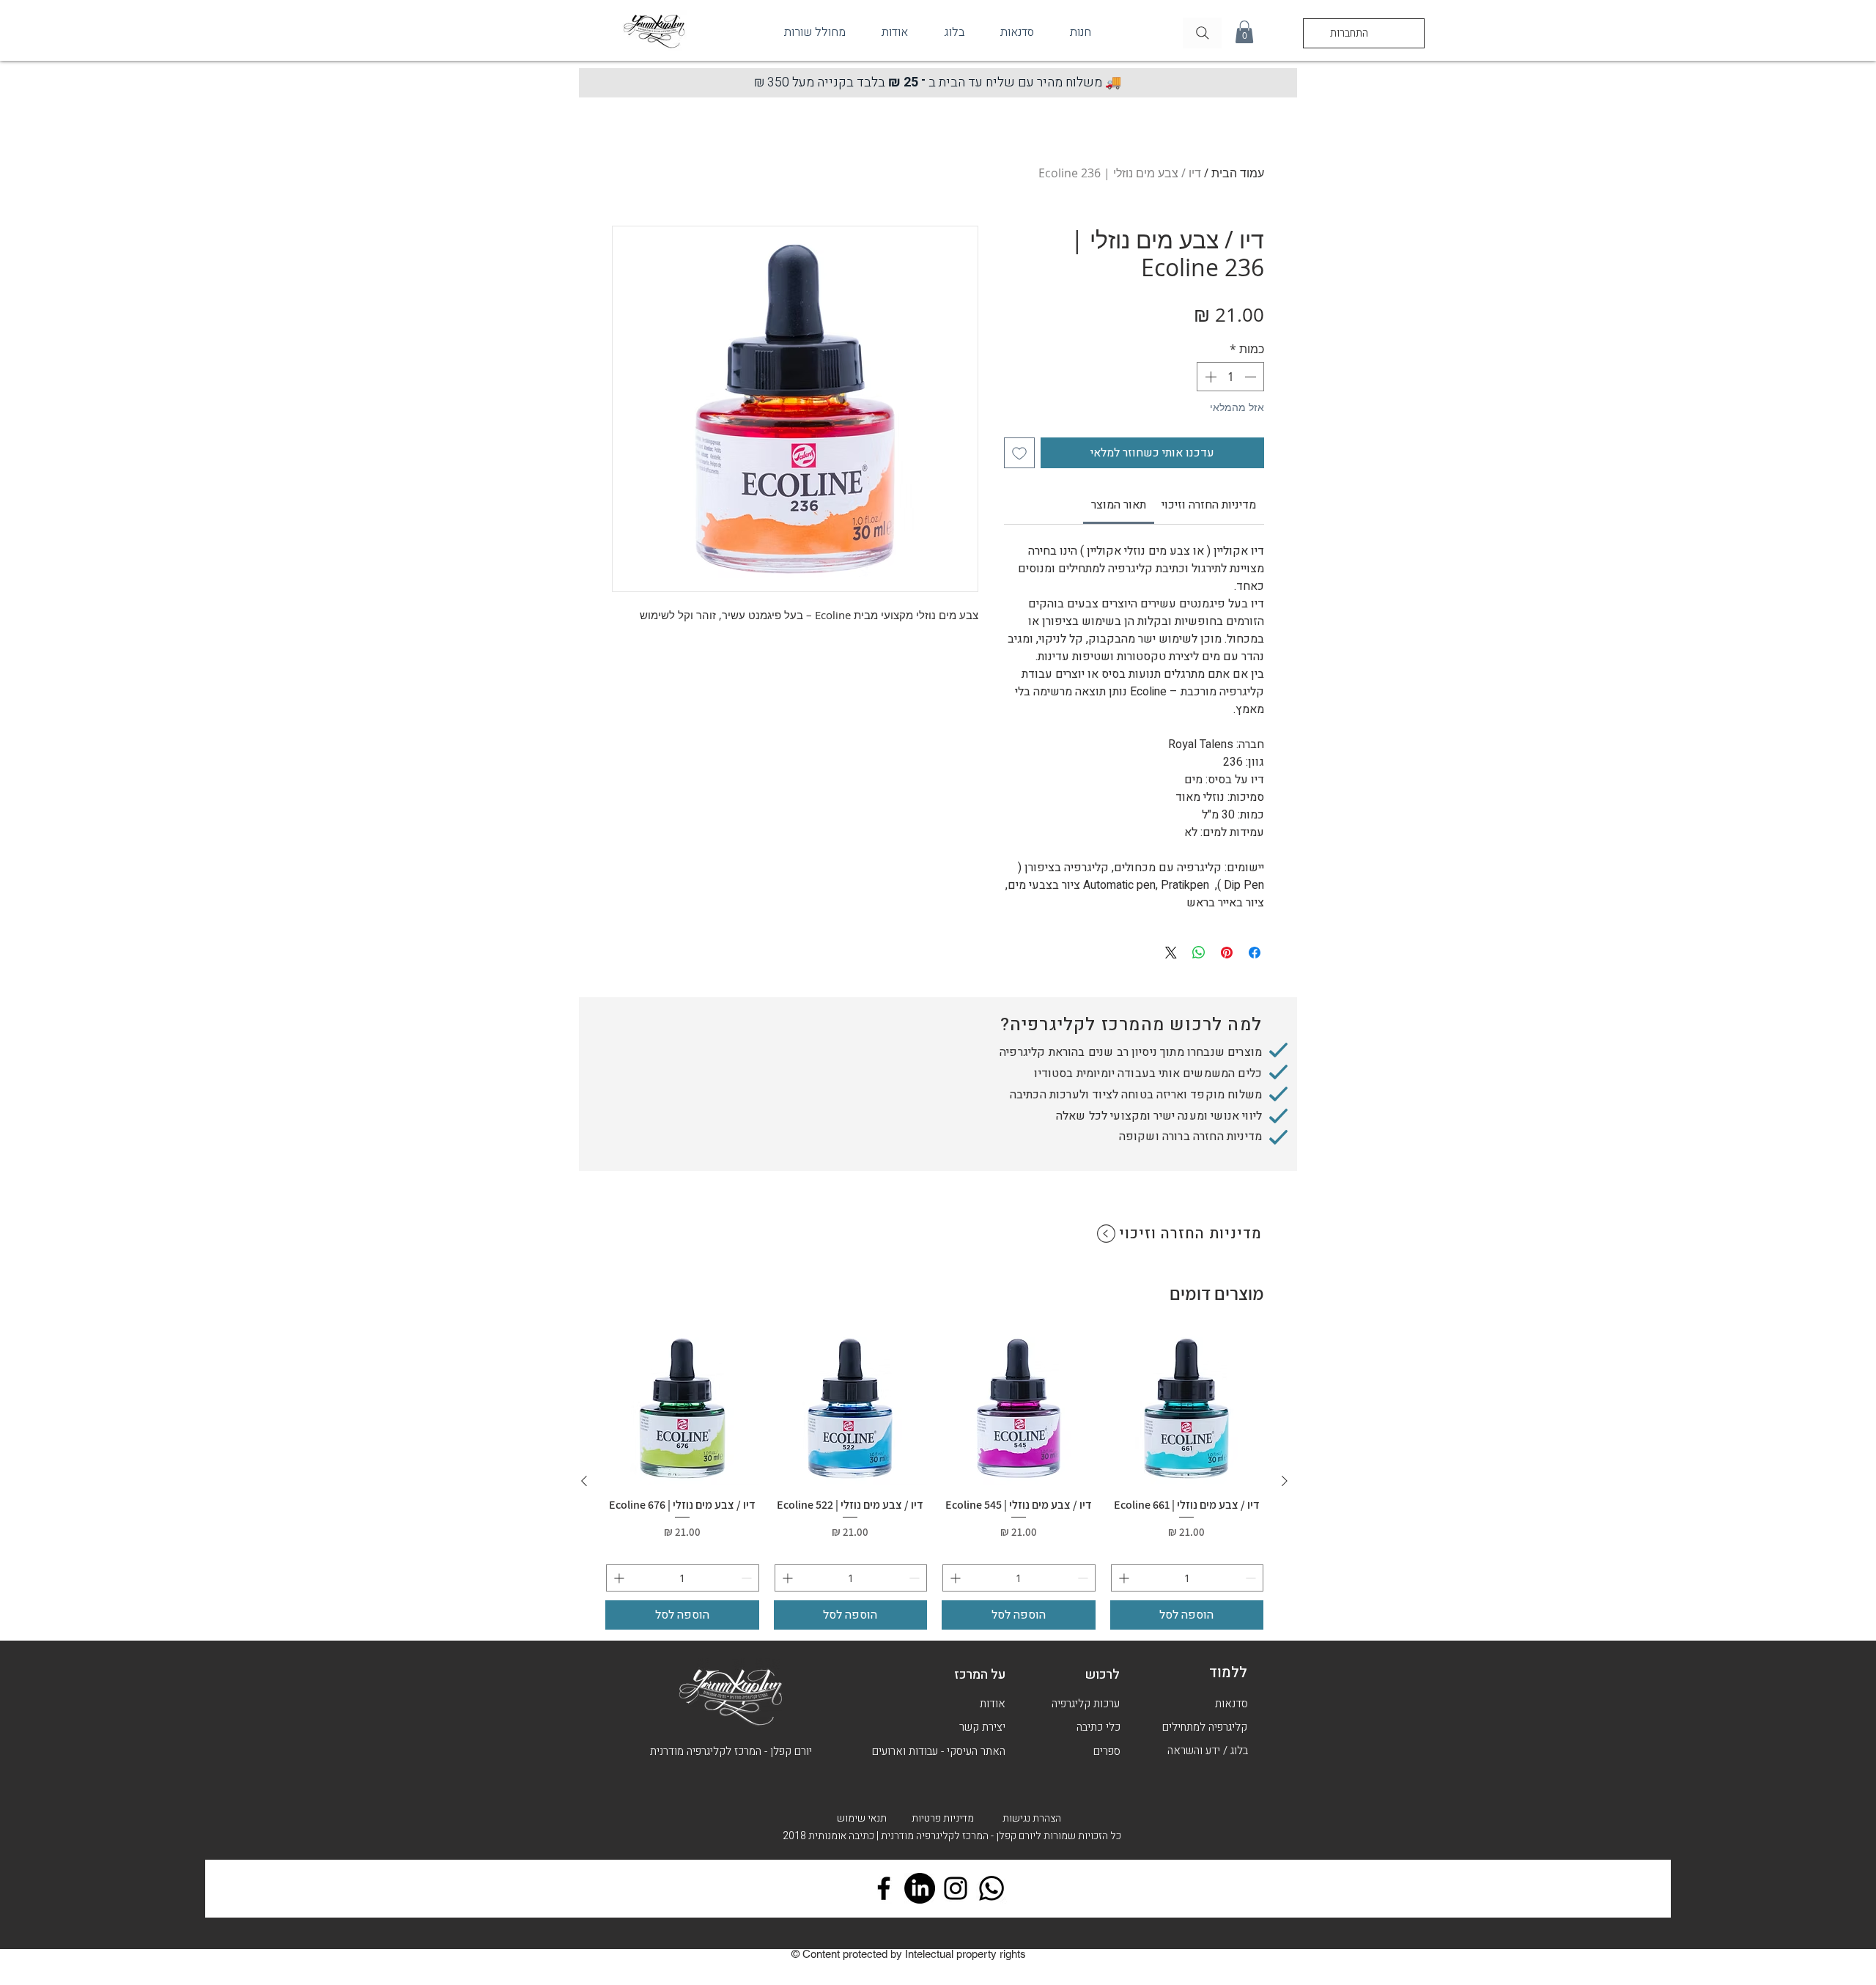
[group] (934, 1481)
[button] (1244, 32)
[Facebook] (884, 1888)
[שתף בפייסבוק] (1255, 953)
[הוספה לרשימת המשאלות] (1019, 453)
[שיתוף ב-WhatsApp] (1199, 953)
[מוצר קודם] (1285, 1481)
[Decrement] (1252, 377)
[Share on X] (1171, 953)
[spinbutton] (1230, 377)
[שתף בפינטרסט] (1227, 953)
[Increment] (1209, 377)
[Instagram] (956, 1888)
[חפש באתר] (1202, 33)
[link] (1119, 505)
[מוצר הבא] (584, 1481)
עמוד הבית (1238, 173)
